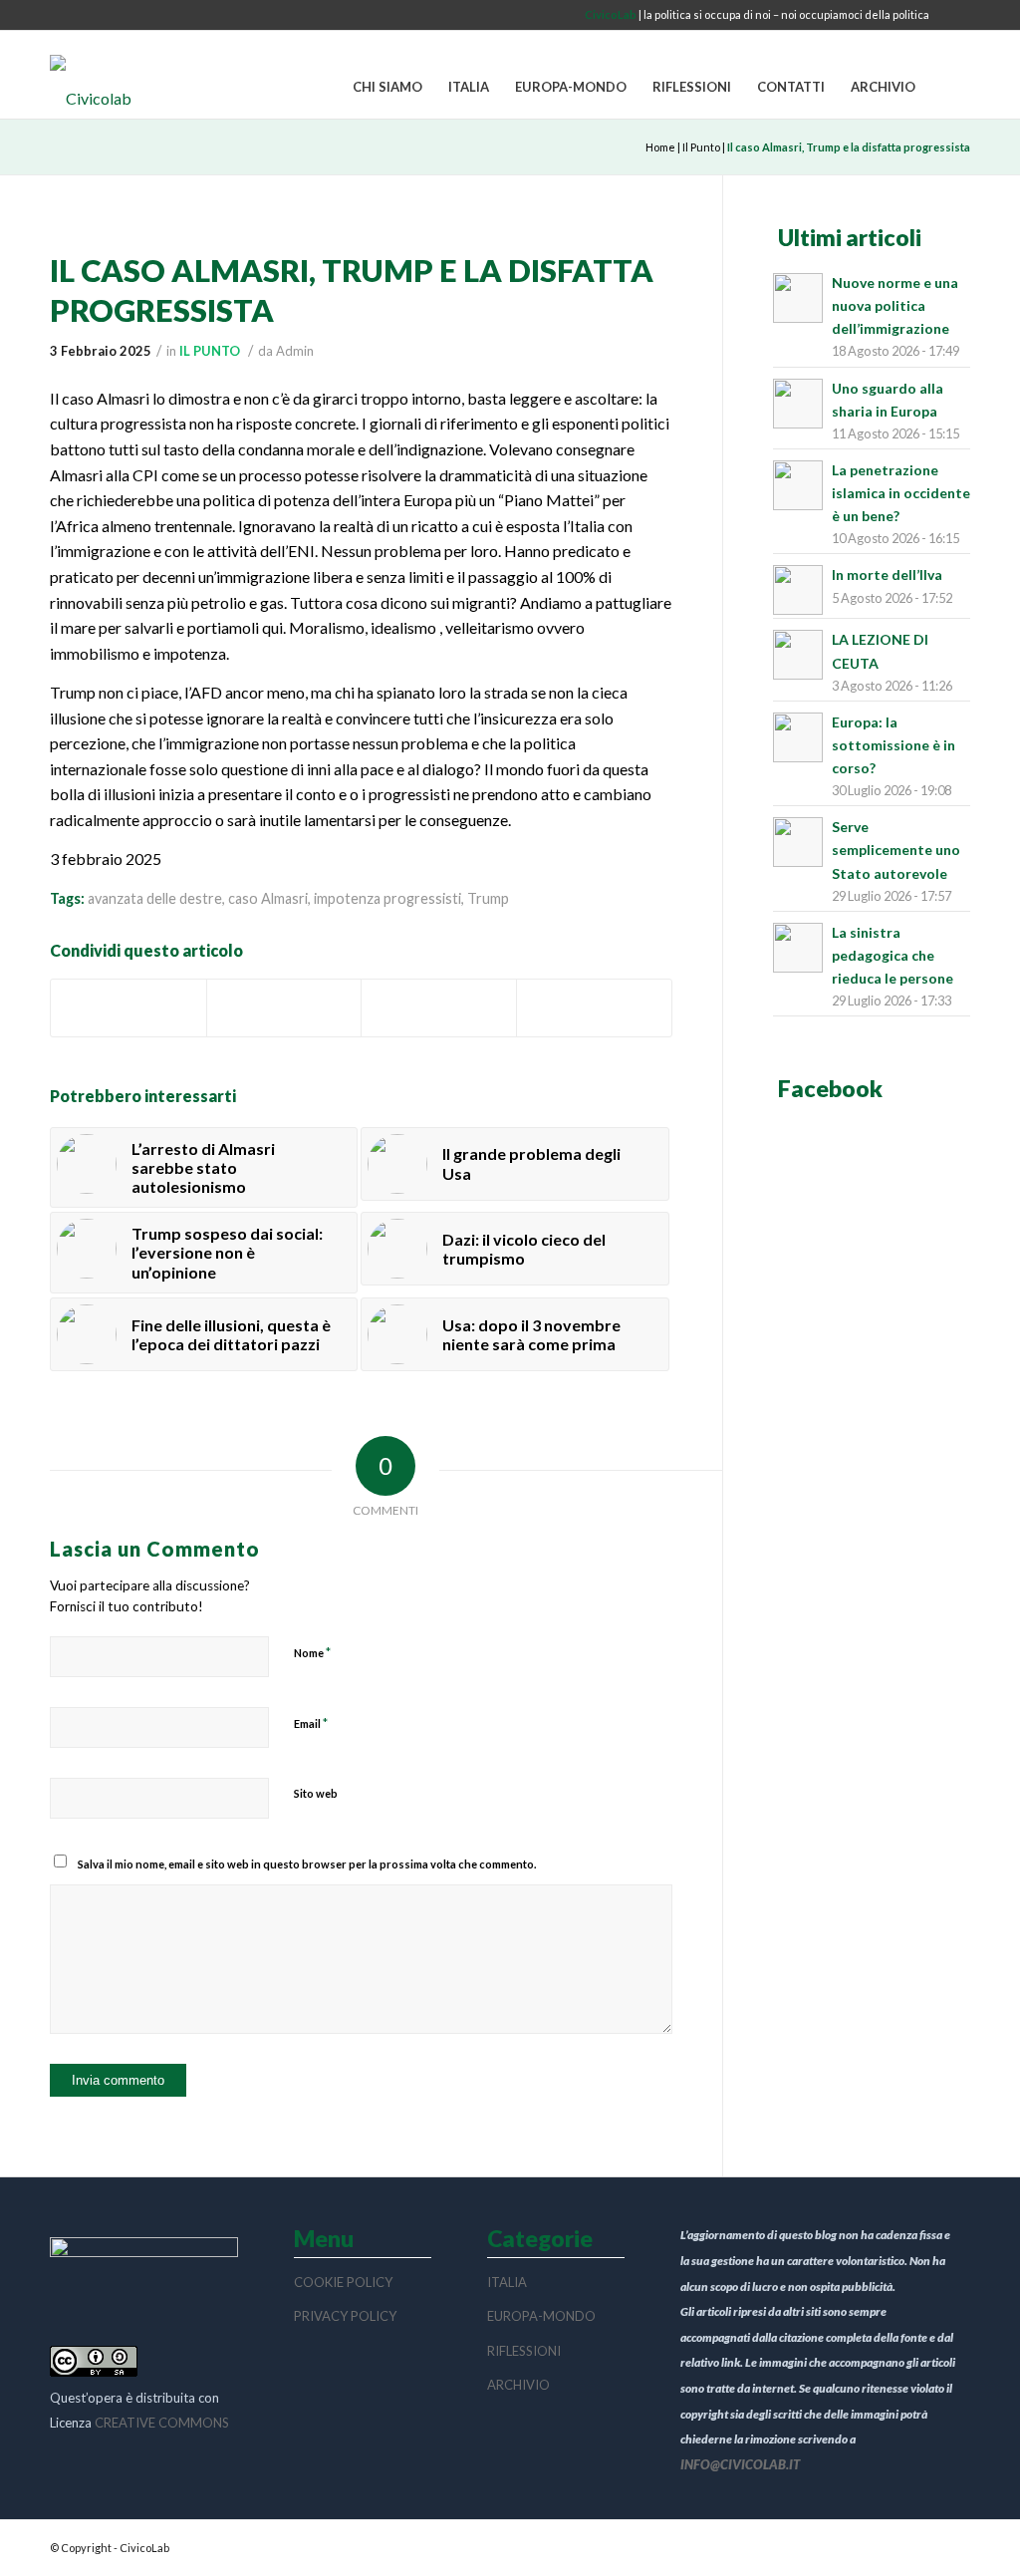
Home (660, 147)
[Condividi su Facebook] (128, 1008)
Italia (507, 2282)
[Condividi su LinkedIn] (594, 1008)
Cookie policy (343, 2282)
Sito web (316, 1793)
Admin (295, 351)
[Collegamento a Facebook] (955, 15)
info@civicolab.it (740, 2464)
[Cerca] (949, 88)
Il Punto (701, 147)
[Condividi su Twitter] (284, 1008)
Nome (312, 1652)
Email (311, 1723)
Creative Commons (162, 2423)
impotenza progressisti (387, 898)
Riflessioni (524, 2351)
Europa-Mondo (541, 2316)
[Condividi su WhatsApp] (439, 1008)
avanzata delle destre (155, 898)
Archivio (518, 2385)
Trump (488, 898)
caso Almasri (268, 898)
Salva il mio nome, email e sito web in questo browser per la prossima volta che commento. (307, 1864)
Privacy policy (345, 2316)
